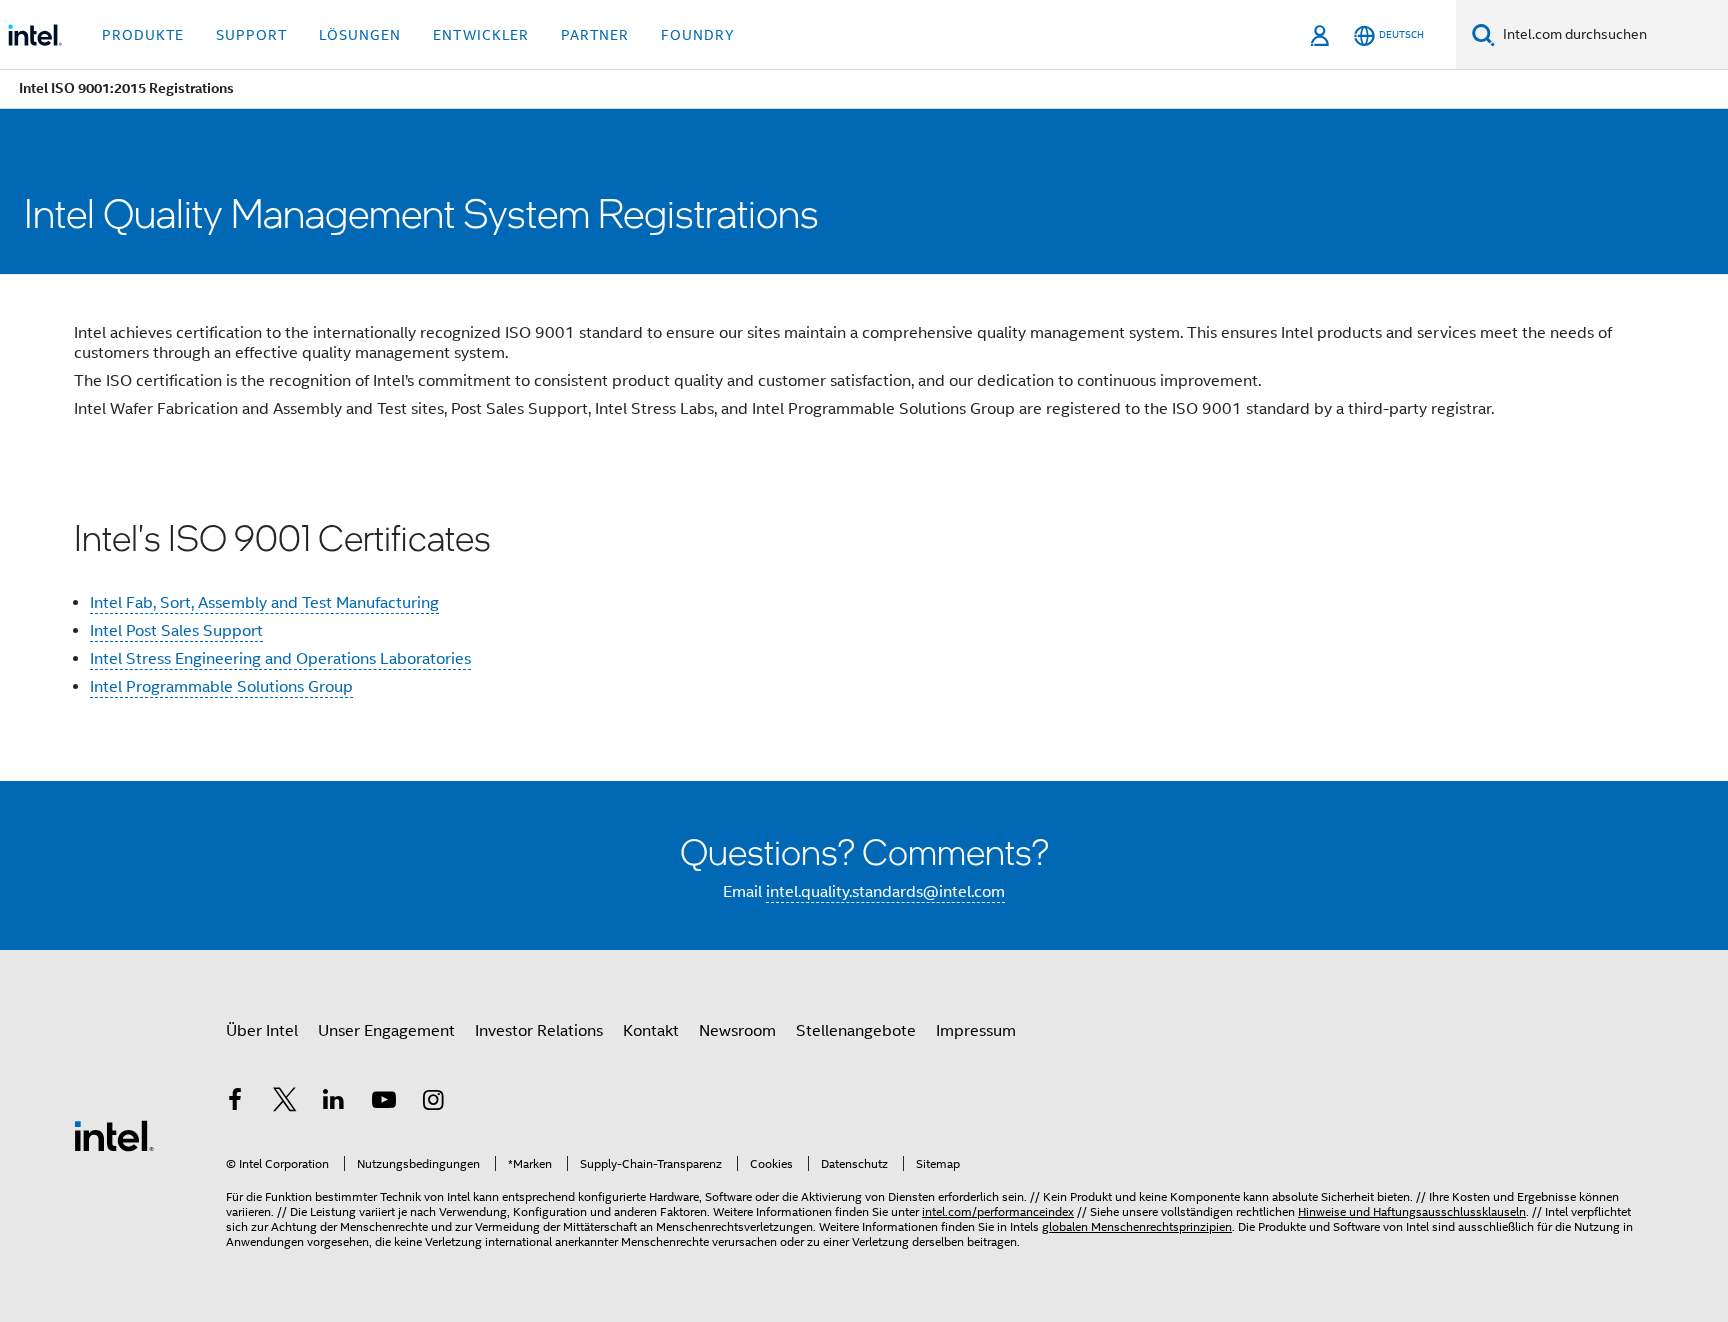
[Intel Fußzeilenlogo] (114, 1135)
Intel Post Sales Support (176, 631)
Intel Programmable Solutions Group (221, 687)
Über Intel (262, 1031)
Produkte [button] (143, 35)
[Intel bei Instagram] (433, 1103)
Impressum (976, 1031)
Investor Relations (539, 1031)
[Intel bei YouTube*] (384, 1103)
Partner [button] (595, 35)
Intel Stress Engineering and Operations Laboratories (280, 659)
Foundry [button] (698, 35)
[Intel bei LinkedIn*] (334, 1103)
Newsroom (737, 1031)
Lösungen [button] (360, 35)
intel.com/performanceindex (998, 1211)
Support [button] (251, 35)
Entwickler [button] (481, 35)
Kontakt (651, 1031)
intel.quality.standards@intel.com (885, 892)
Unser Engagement (386, 1031)
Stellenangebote (856, 1031)
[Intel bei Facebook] (235, 1103)
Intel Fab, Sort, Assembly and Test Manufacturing (264, 603)
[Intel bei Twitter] (285, 1103)
